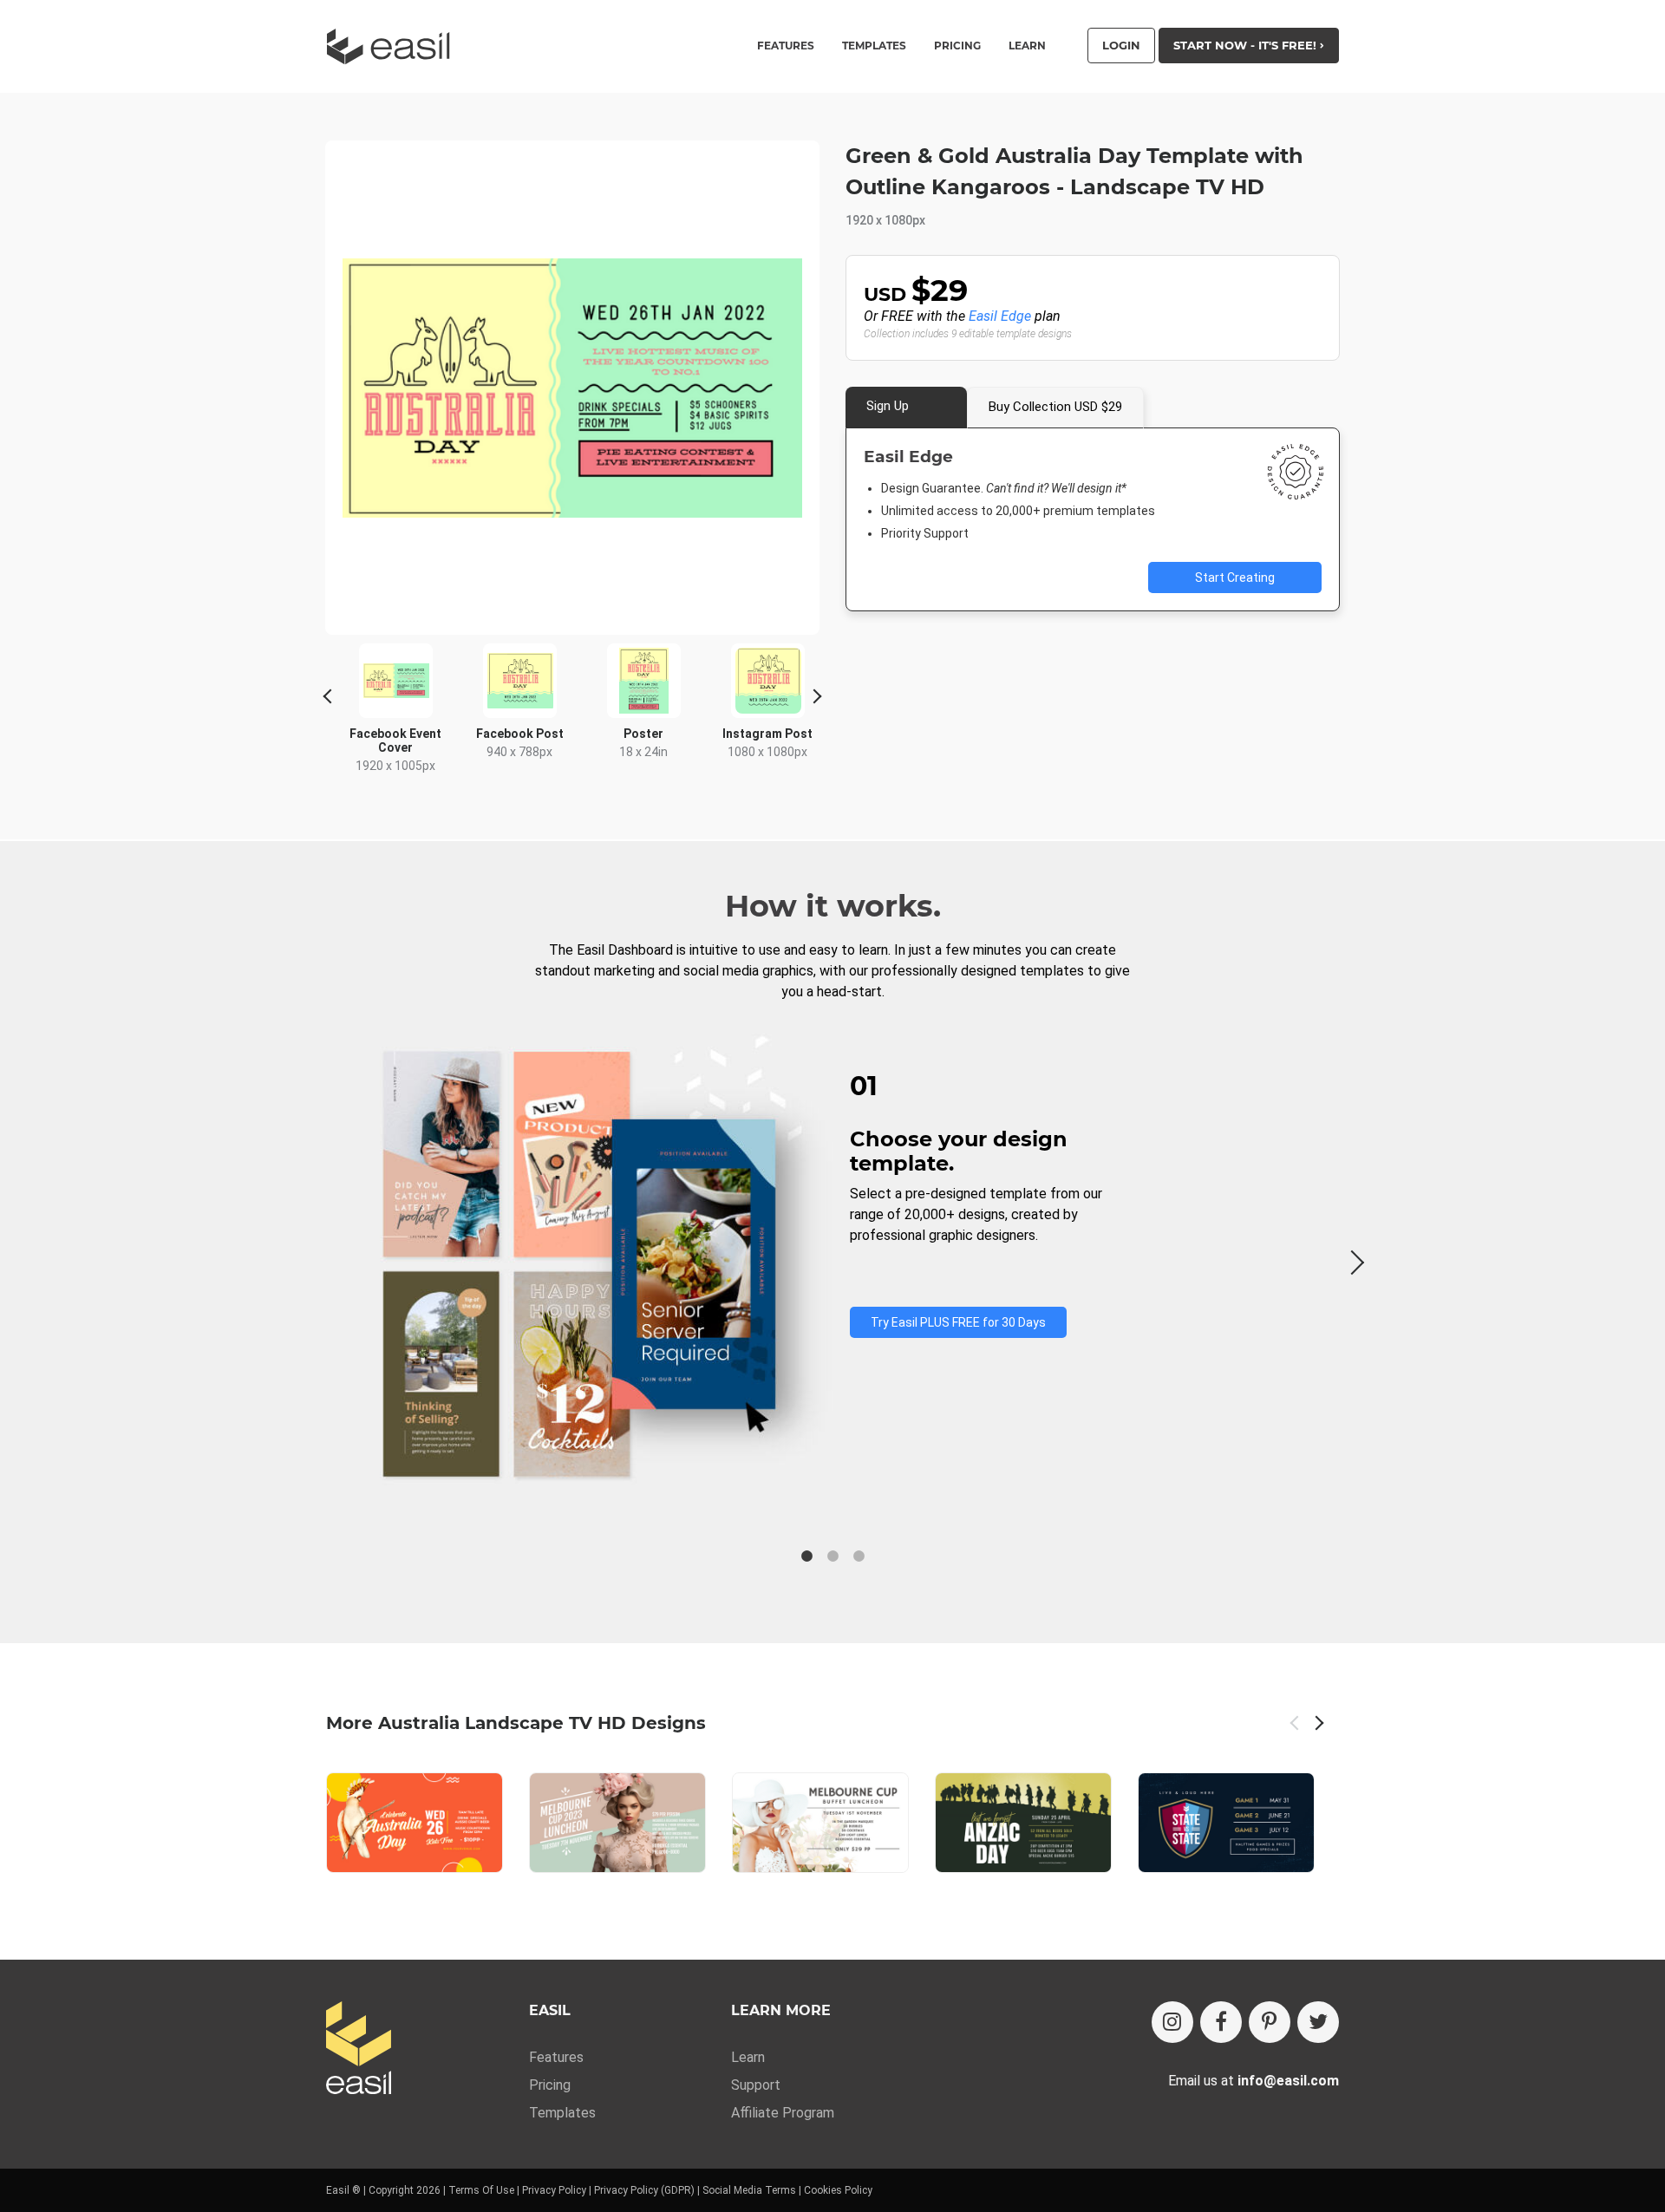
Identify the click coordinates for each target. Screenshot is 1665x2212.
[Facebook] (1221, 2022)
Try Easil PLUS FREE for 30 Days (958, 1322)
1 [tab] (806, 1556)
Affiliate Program (783, 2113)
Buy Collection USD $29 (1055, 407)
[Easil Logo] (394, 46)
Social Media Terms (749, 2190)
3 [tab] (859, 1556)
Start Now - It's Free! (1247, 45)
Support (756, 2085)
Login (1121, 45)
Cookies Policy (838, 2190)
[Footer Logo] (359, 2049)
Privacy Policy (554, 2190)
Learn (1027, 46)
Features (556, 2057)
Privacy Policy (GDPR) (644, 2190)
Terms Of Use (481, 2190)
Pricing (957, 46)
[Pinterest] (1270, 2022)
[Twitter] (1318, 2022)
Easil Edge (1000, 316)
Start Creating (1235, 577)
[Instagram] (1172, 2022)
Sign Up (888, 406)
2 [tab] (832, 1556)
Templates (562, 2113)
